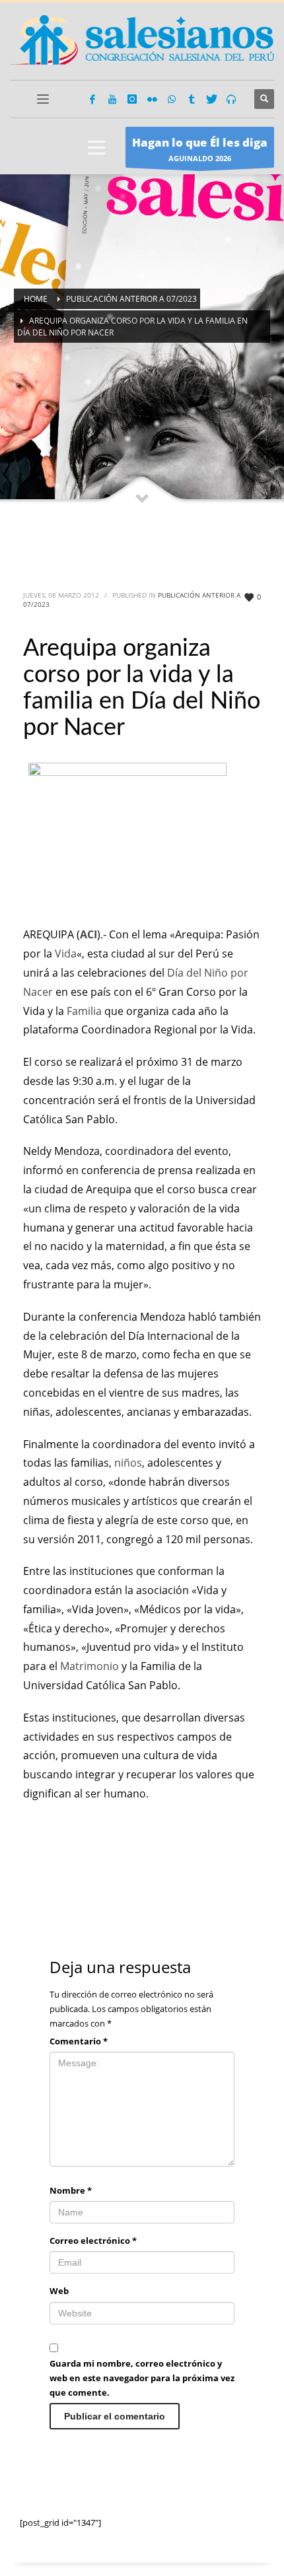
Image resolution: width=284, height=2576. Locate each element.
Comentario (79, 2041)
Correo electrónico (93, 2241)
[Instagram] (132, 99)
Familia (84, 1011)
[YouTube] (112, 99)
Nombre (71, 2190)
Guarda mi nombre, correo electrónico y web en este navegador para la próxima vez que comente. (142, 2378)
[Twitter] (211, 99)
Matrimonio (89, 1666)
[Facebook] (92, 99)
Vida (66, 954)
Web (59, 2291)
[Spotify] (231, 99)
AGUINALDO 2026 (200, 149)
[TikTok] (192, 99)
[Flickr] (152, 99)
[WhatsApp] (172, 99)
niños (128, 1463)
